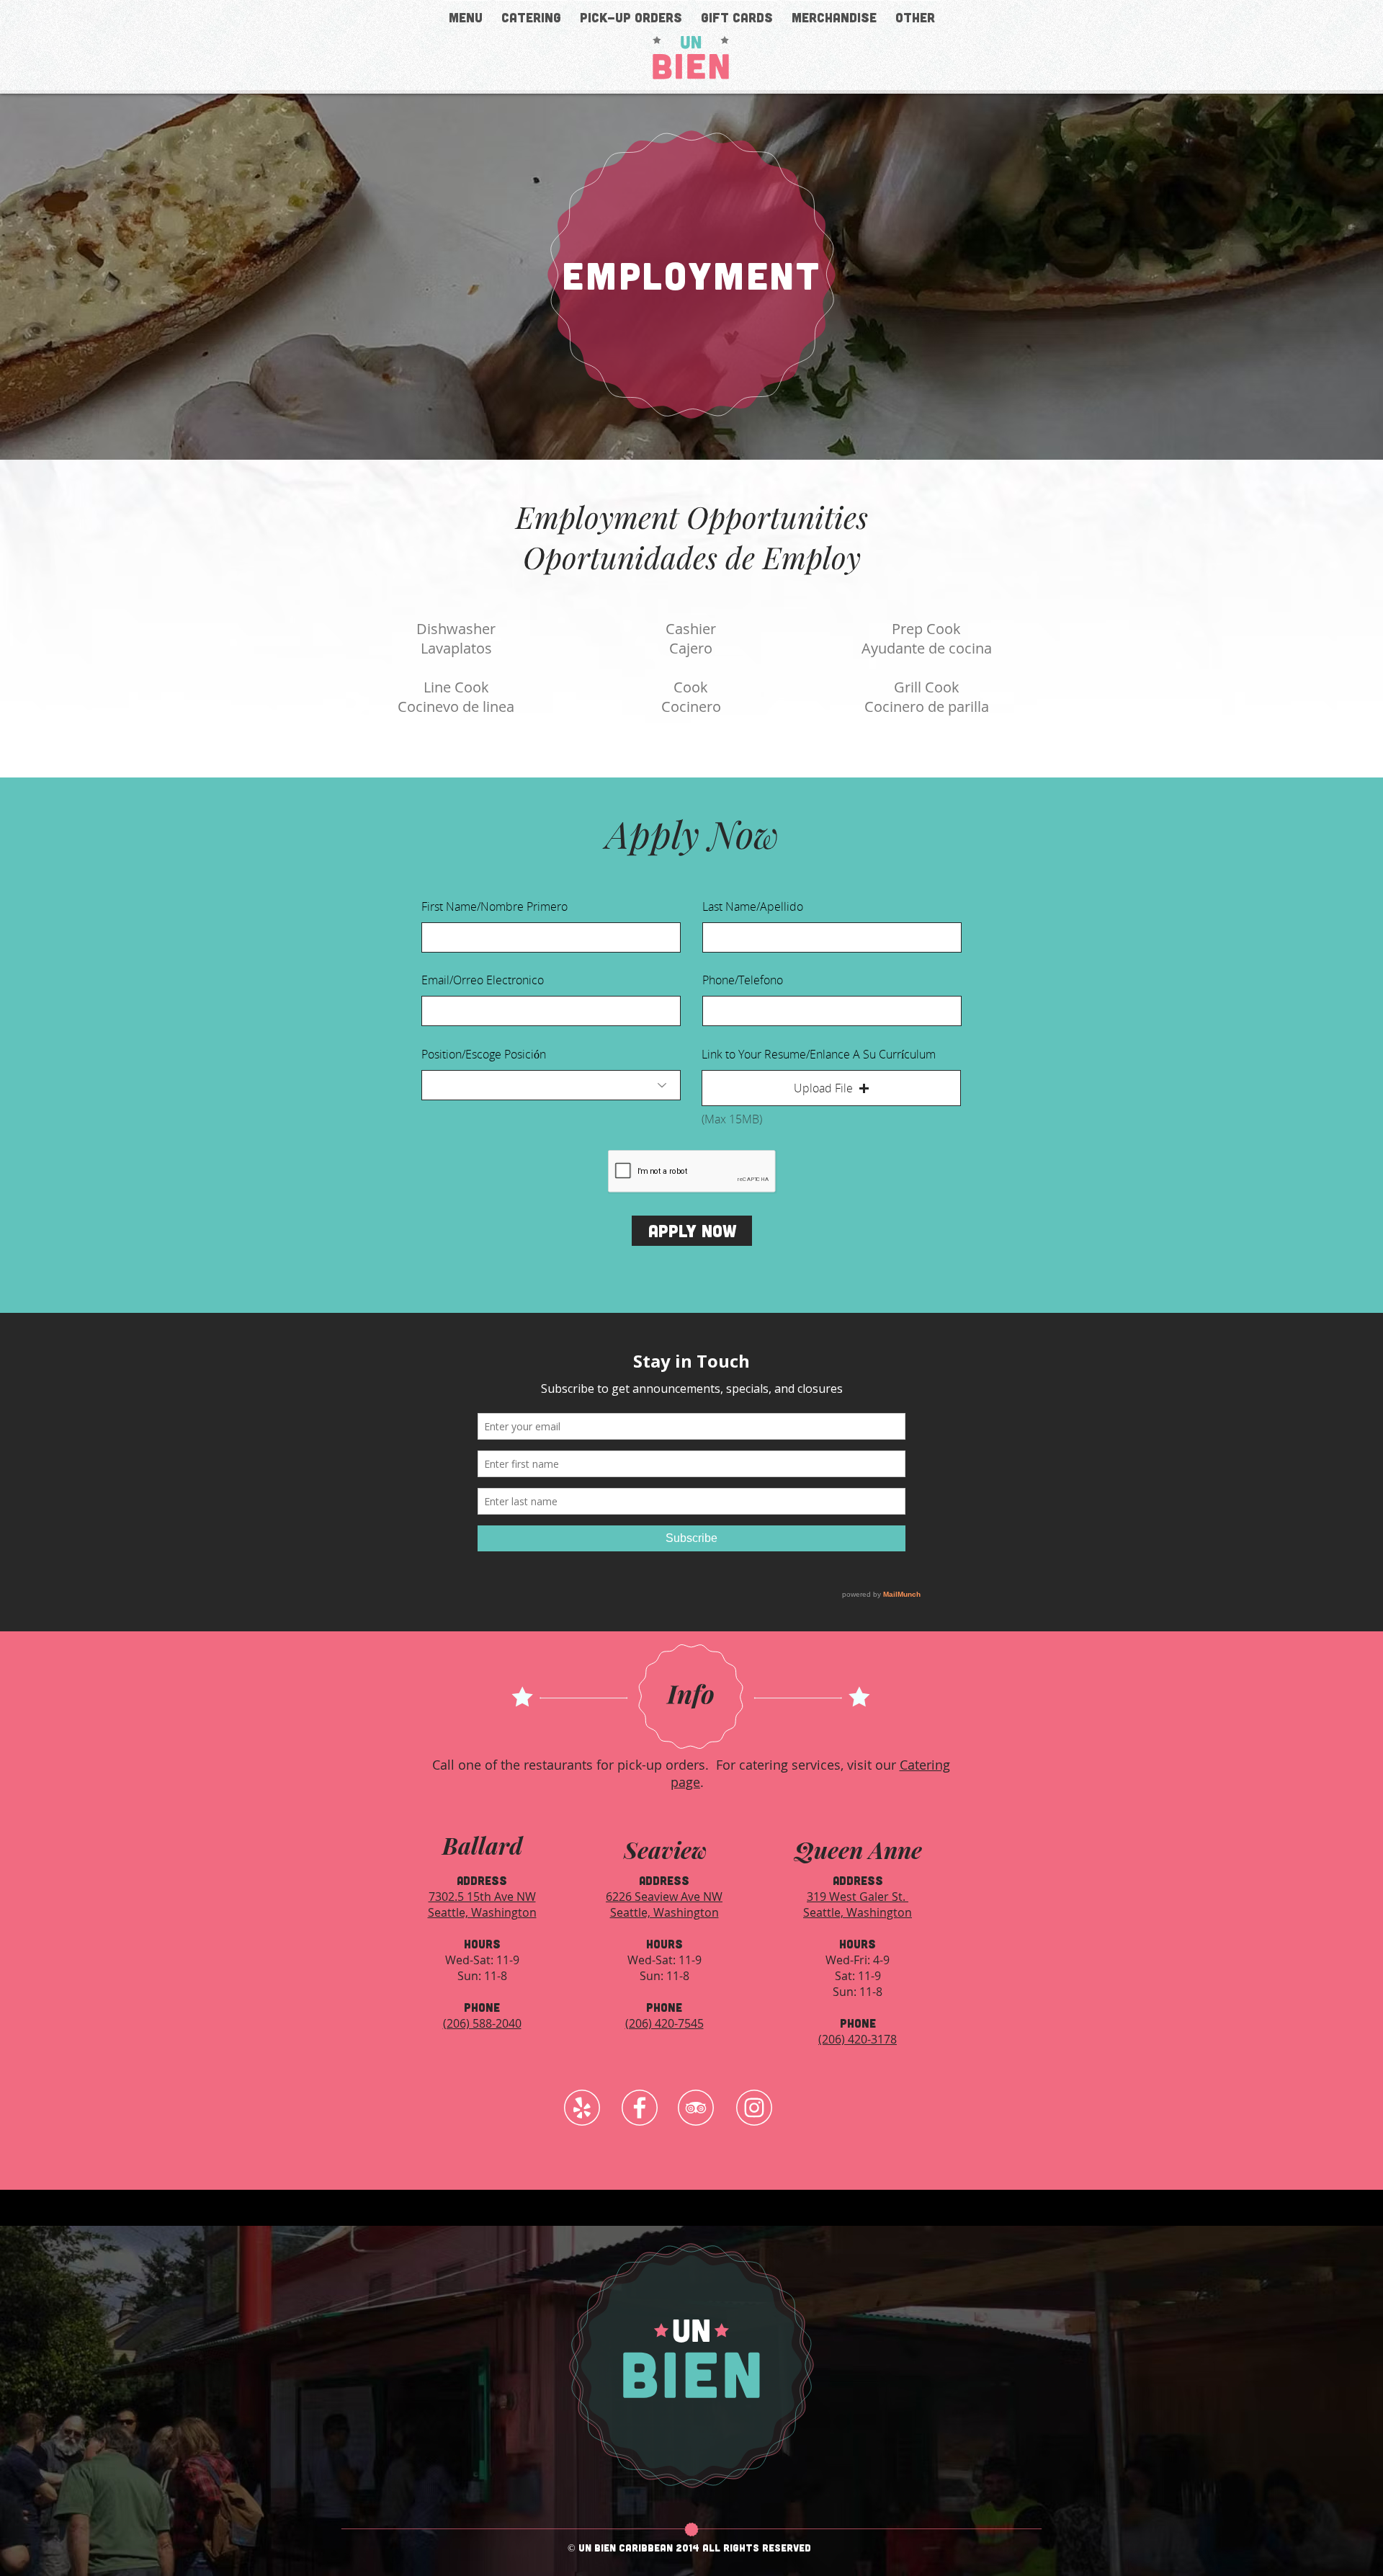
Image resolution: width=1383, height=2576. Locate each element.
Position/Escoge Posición (484, 1054)
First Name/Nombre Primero (494, 906)
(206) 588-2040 (482, 2023)
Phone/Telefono (743, 980)
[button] (915, 11)
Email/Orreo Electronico (483, 980)
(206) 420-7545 (664, 2023)
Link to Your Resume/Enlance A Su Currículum (819, 1054)
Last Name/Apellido (753, 906)
